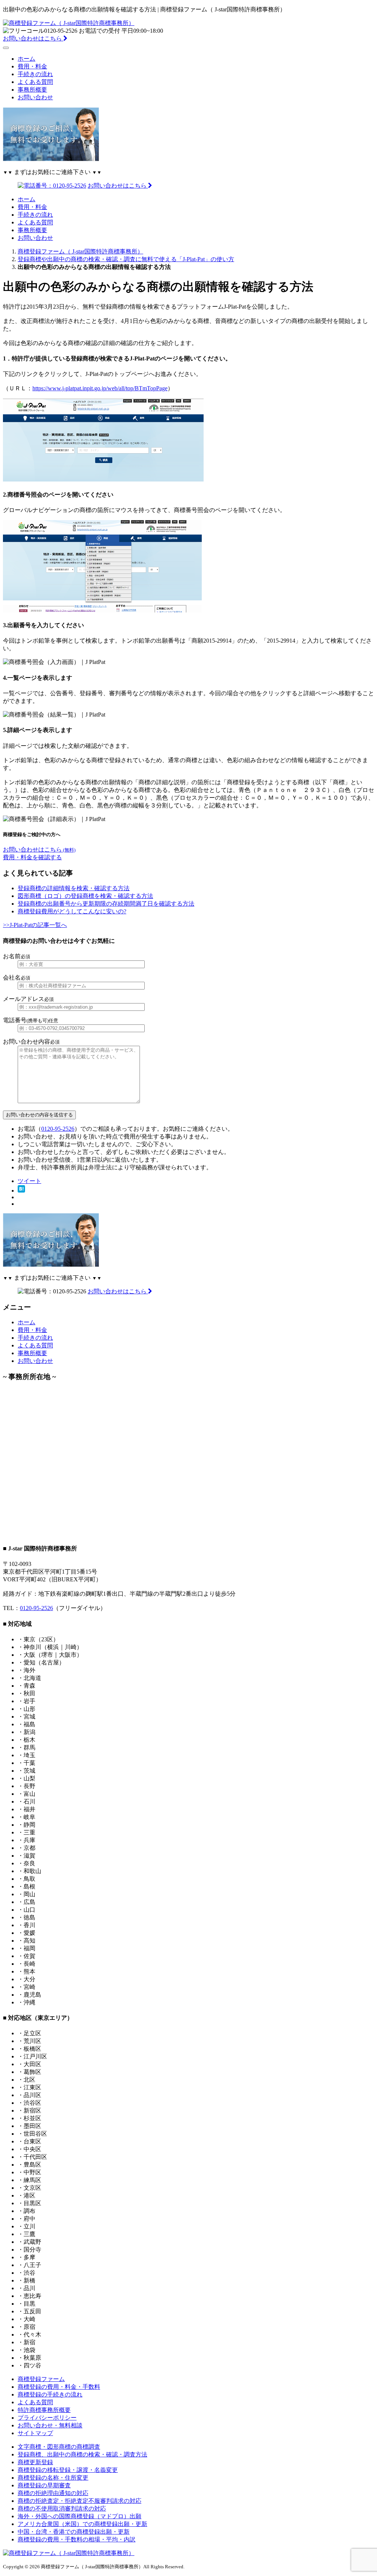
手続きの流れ (35, 74)
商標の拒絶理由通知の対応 (53, 2493)
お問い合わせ (35, 97)
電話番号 (31, 1020)
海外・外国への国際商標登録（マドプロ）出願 (80, 2516)
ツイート (29, 1181)
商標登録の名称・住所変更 (53, 2478)
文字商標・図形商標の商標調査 (59, 2447)
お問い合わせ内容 (31, 1042)
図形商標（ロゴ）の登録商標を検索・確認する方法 (85, 896)
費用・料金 (32, 66)
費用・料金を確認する (32, 857)
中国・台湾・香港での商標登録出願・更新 (74, 2532)
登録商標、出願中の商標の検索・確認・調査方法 (82, 2454)
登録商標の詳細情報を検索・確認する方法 (74, 888)
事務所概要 (32, 90)
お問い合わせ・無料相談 (50, 2425)
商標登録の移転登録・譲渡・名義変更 (68, 2470)
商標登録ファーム (41, 2379)
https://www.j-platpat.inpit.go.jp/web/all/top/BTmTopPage (100, 388)
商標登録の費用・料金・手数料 (59, 2387)
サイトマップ (35, 2433)
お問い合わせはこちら (33, 38)
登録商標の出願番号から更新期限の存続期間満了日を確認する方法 (106, 904)
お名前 (17, 956)
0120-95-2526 (58, 1129)
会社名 (17, 978)
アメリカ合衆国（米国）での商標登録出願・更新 (82, 2524)
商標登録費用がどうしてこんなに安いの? (72, 911)
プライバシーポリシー (47, 2418)
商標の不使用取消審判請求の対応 (62, 2509)
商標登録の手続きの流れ (50, 2394)
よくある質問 (35, 82)
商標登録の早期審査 (44, 2485)
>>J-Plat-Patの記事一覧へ (35, 925)
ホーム (27, 59)
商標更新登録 (35, 2462)
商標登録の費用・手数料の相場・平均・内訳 (77, 2539)
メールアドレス (28, 999)
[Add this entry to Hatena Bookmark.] (21, 1191)
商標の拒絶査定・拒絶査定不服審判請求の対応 (80, 2501)
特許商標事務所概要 (44, 2410)
